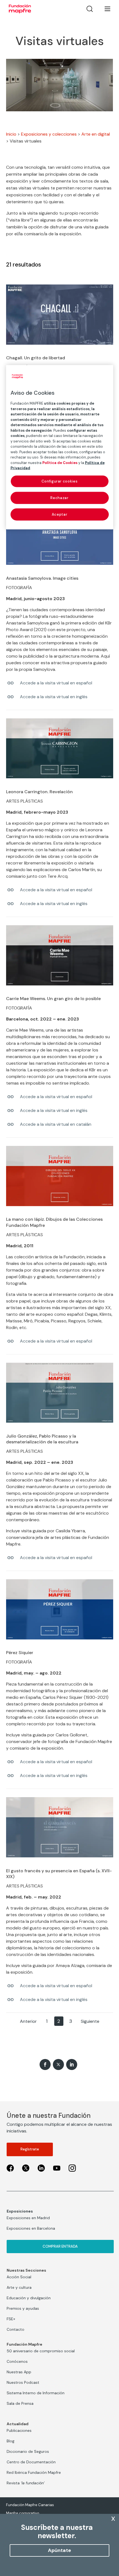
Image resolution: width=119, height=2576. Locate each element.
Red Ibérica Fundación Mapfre (34, 2472)
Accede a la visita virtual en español (56, 683)
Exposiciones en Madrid (28, 2218)
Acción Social (19, 2277)
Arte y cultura (19, 2287)
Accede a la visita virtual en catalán (56, 1124)
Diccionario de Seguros (28, 2451)
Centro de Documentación (31, 2462)
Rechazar (59, 498)
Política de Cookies (60, 462)
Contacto (15, 2329)
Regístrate (30, 2149)
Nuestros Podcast (23, 2382)
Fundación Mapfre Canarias (30, 2505)
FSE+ (11, 2319)
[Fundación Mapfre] (20, 9)
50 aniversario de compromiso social (41, 2351)
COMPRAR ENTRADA (60, 2246)
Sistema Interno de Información (36, 2393)
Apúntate (59, 2550)
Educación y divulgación (29, 2298)
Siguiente (90, 2021)
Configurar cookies (60, 481)
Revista (26, 2483)
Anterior (28, 2021)
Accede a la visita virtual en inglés (54, 697)
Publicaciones (19, 2430)
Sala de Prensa (20, 2403)
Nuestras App (19, 2372)
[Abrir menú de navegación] (104, 9)
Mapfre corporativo (23, 2513)
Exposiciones (20, 2211)
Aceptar (60, 514)
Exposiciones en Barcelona (31, 2228)
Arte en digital (96, 134)
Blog (11, 2441)
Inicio (11, 134)
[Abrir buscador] (90, 9)
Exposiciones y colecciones (49, 134)
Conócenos (17, 2361)
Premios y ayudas (23, 2308)
